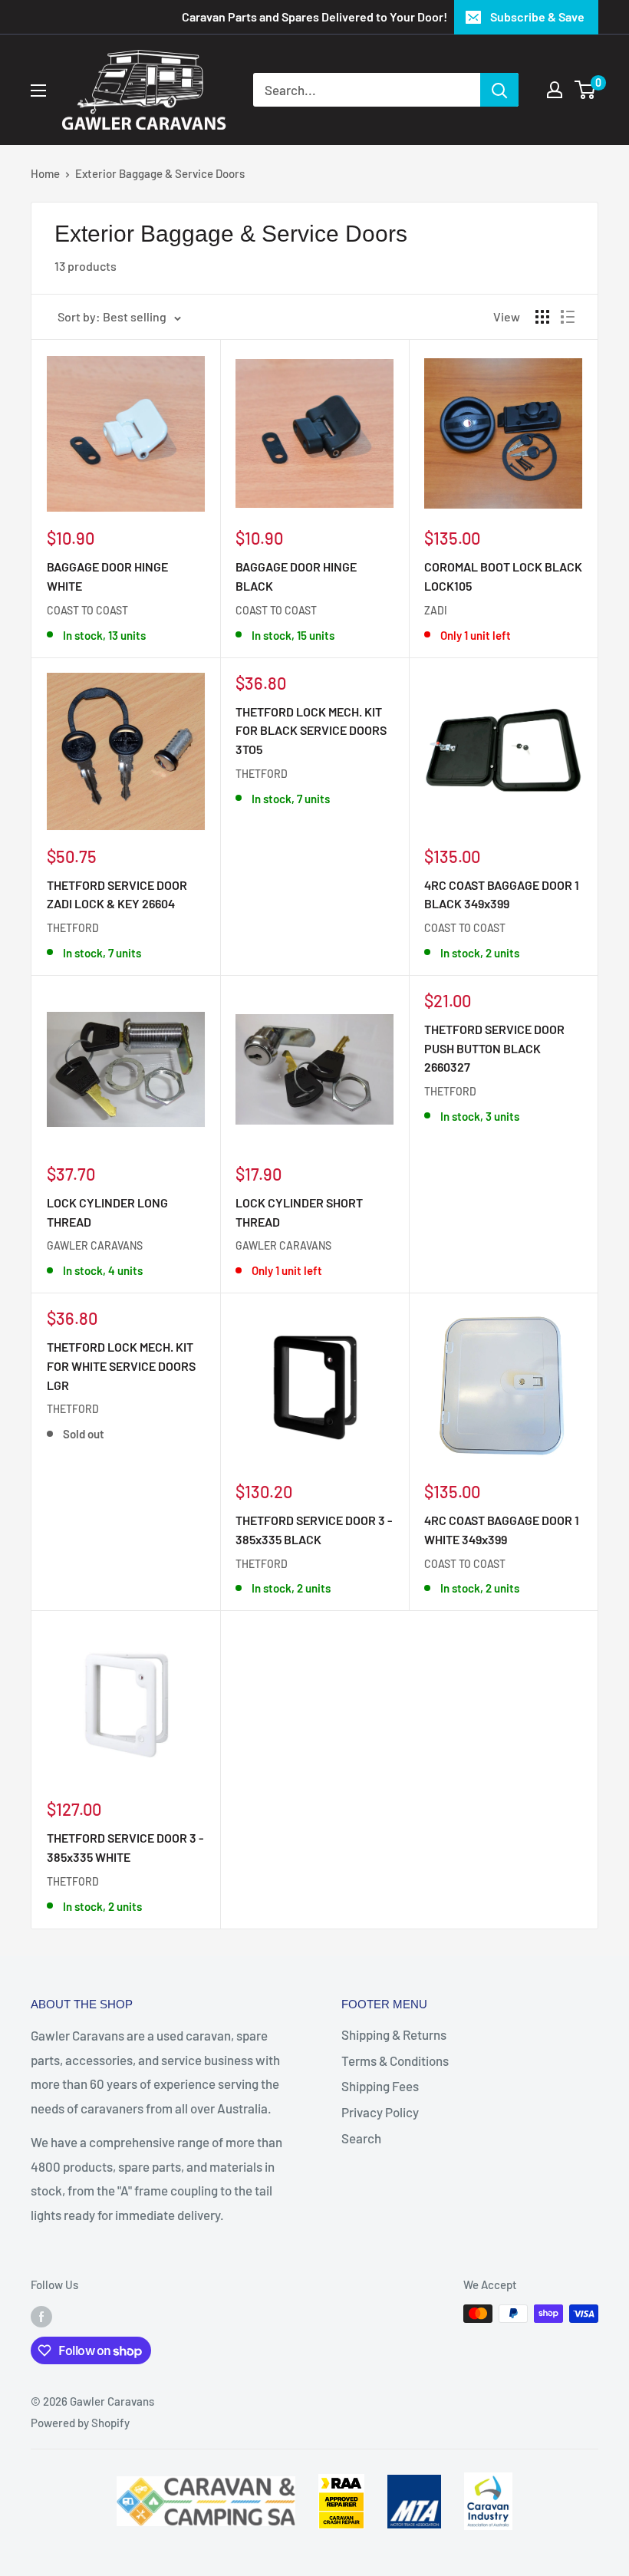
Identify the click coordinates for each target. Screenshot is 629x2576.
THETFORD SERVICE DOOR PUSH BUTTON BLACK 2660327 (494, 1048)
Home (45, 173)
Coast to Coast (87, 610)
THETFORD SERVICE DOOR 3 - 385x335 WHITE (125, 1847)
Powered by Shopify (80, 2423)
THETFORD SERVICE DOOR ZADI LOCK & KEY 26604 (117, 894)
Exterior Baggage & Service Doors (160, 173)
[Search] (499, 90)
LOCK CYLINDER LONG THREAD (107, 1212)
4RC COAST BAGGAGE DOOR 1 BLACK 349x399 (502, 894)
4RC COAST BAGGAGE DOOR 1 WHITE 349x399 (502, 1530)
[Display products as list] (568, 317)
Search (361, 2138)
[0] (586, 90)
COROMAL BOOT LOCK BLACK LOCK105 (503, 576)
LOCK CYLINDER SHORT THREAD (299, 1212)
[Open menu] (38, 91)
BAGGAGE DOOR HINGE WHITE (107, 576)
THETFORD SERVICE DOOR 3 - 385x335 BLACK (314, 1530)
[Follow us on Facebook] (41, 2316)
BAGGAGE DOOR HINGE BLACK (296, 576)
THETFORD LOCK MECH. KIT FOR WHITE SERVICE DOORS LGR (121, 1366)
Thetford (73, 928)
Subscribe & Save (537, 16)
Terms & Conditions (395, 2060)
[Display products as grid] (542, 317)
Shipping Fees (380, 2086)
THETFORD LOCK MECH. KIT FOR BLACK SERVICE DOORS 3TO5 (311, 731)
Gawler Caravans (95, 1245)
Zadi (436, 610)
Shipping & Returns (394, 2034)
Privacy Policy (380, 2112)
